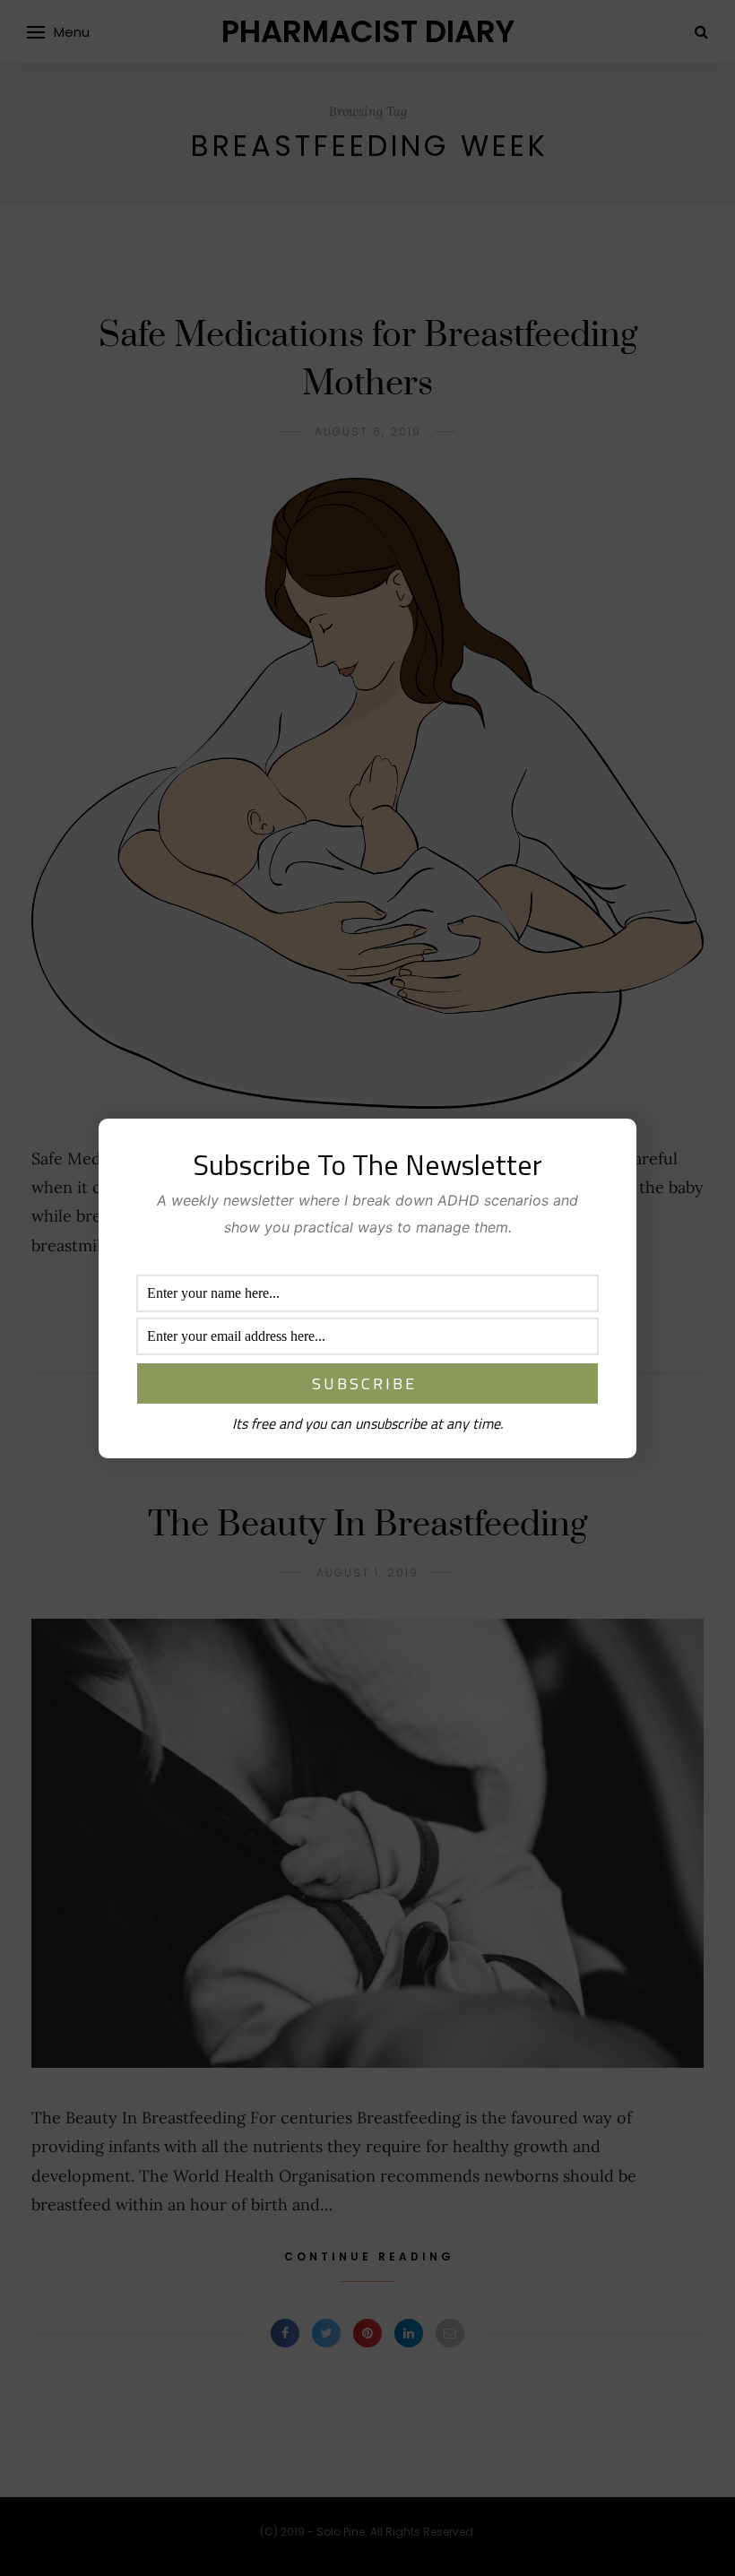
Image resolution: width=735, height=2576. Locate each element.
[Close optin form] (612, 1146)
